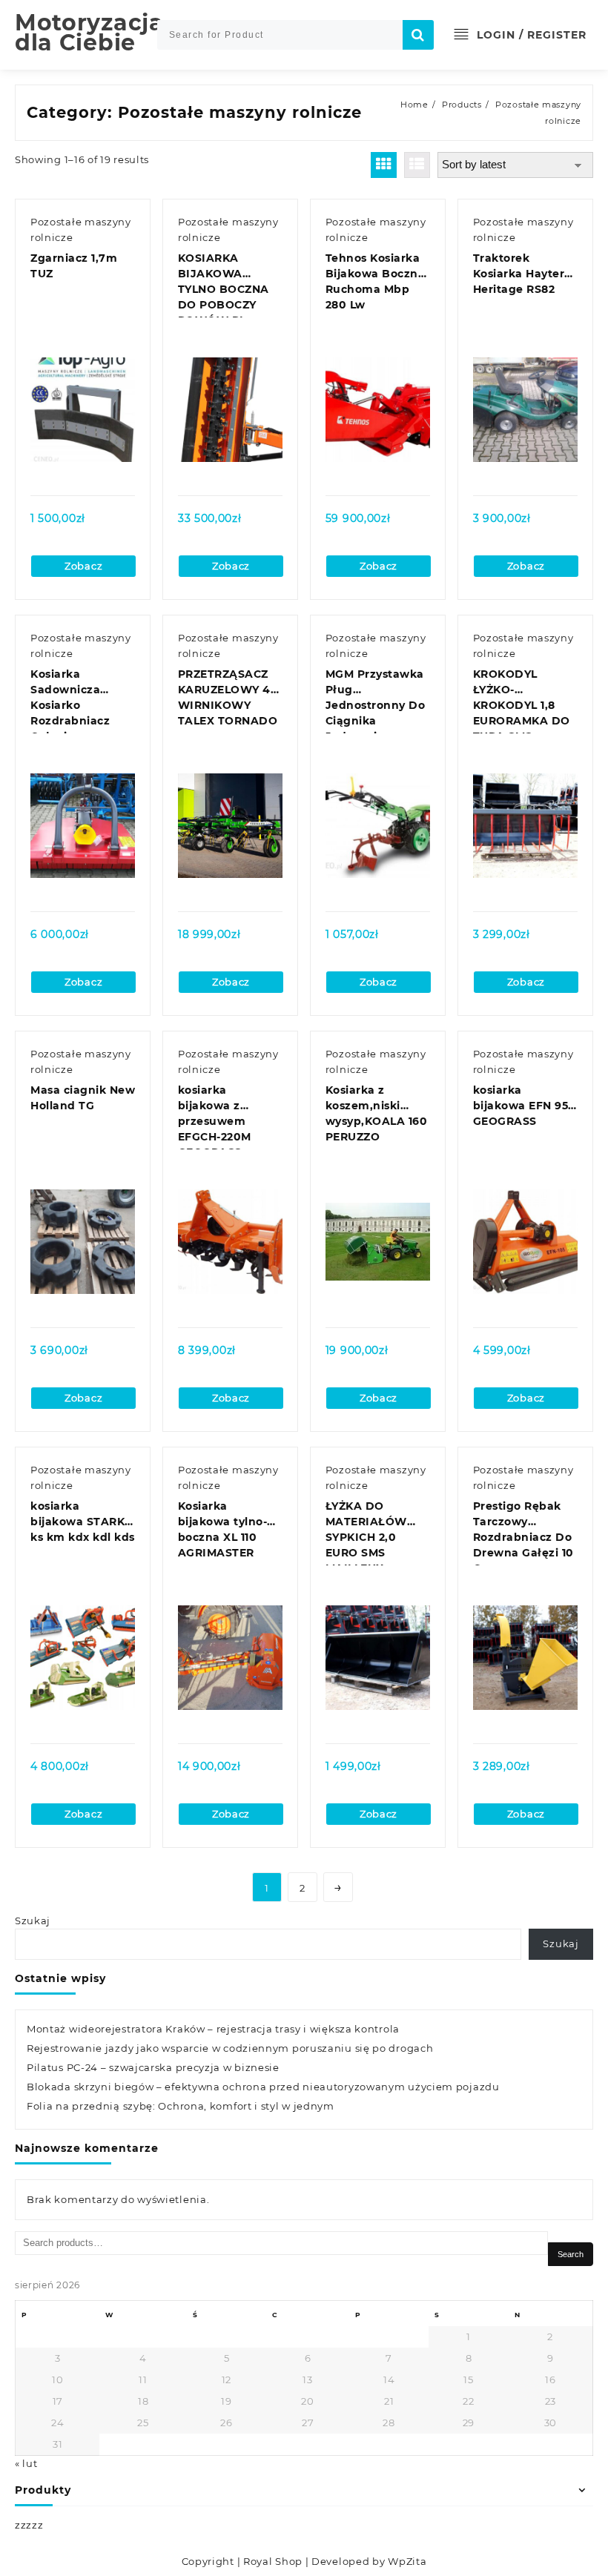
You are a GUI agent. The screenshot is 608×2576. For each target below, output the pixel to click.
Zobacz (83, 566)
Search (571, 2254)
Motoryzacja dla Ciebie (89, 33)
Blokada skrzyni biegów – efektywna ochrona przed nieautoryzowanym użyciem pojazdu (263, 2087)
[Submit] (418, 35)
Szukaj (33, 1921)
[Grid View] (384, 165)
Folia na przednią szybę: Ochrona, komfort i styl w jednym (181, 2106)
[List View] (417, 165)
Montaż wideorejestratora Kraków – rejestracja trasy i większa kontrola (213, 2029)
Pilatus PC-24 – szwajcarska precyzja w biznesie (153, 2067)
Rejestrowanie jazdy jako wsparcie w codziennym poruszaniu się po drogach (230, 2048)
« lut (26, 2463)
